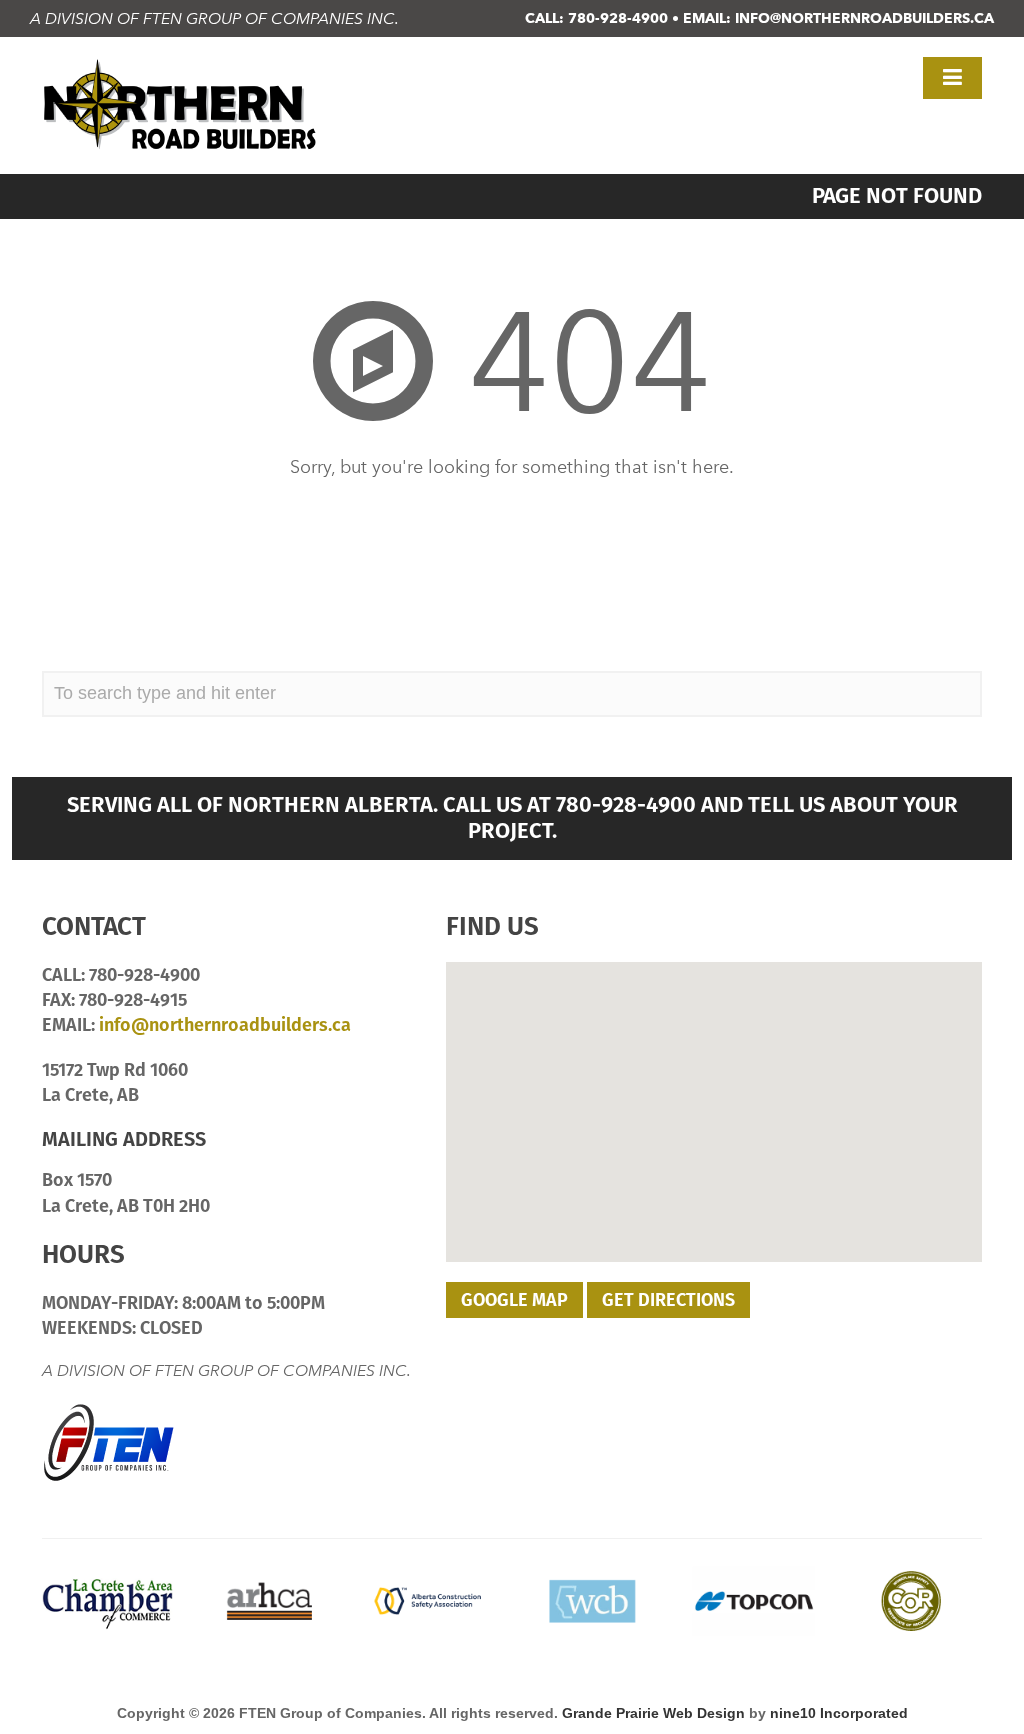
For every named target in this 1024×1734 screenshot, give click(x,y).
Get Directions (668, 1299)
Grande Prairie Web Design (653, 1713)
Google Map (514, 1299)
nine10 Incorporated (839, 1713)
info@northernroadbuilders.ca (864, 18)
